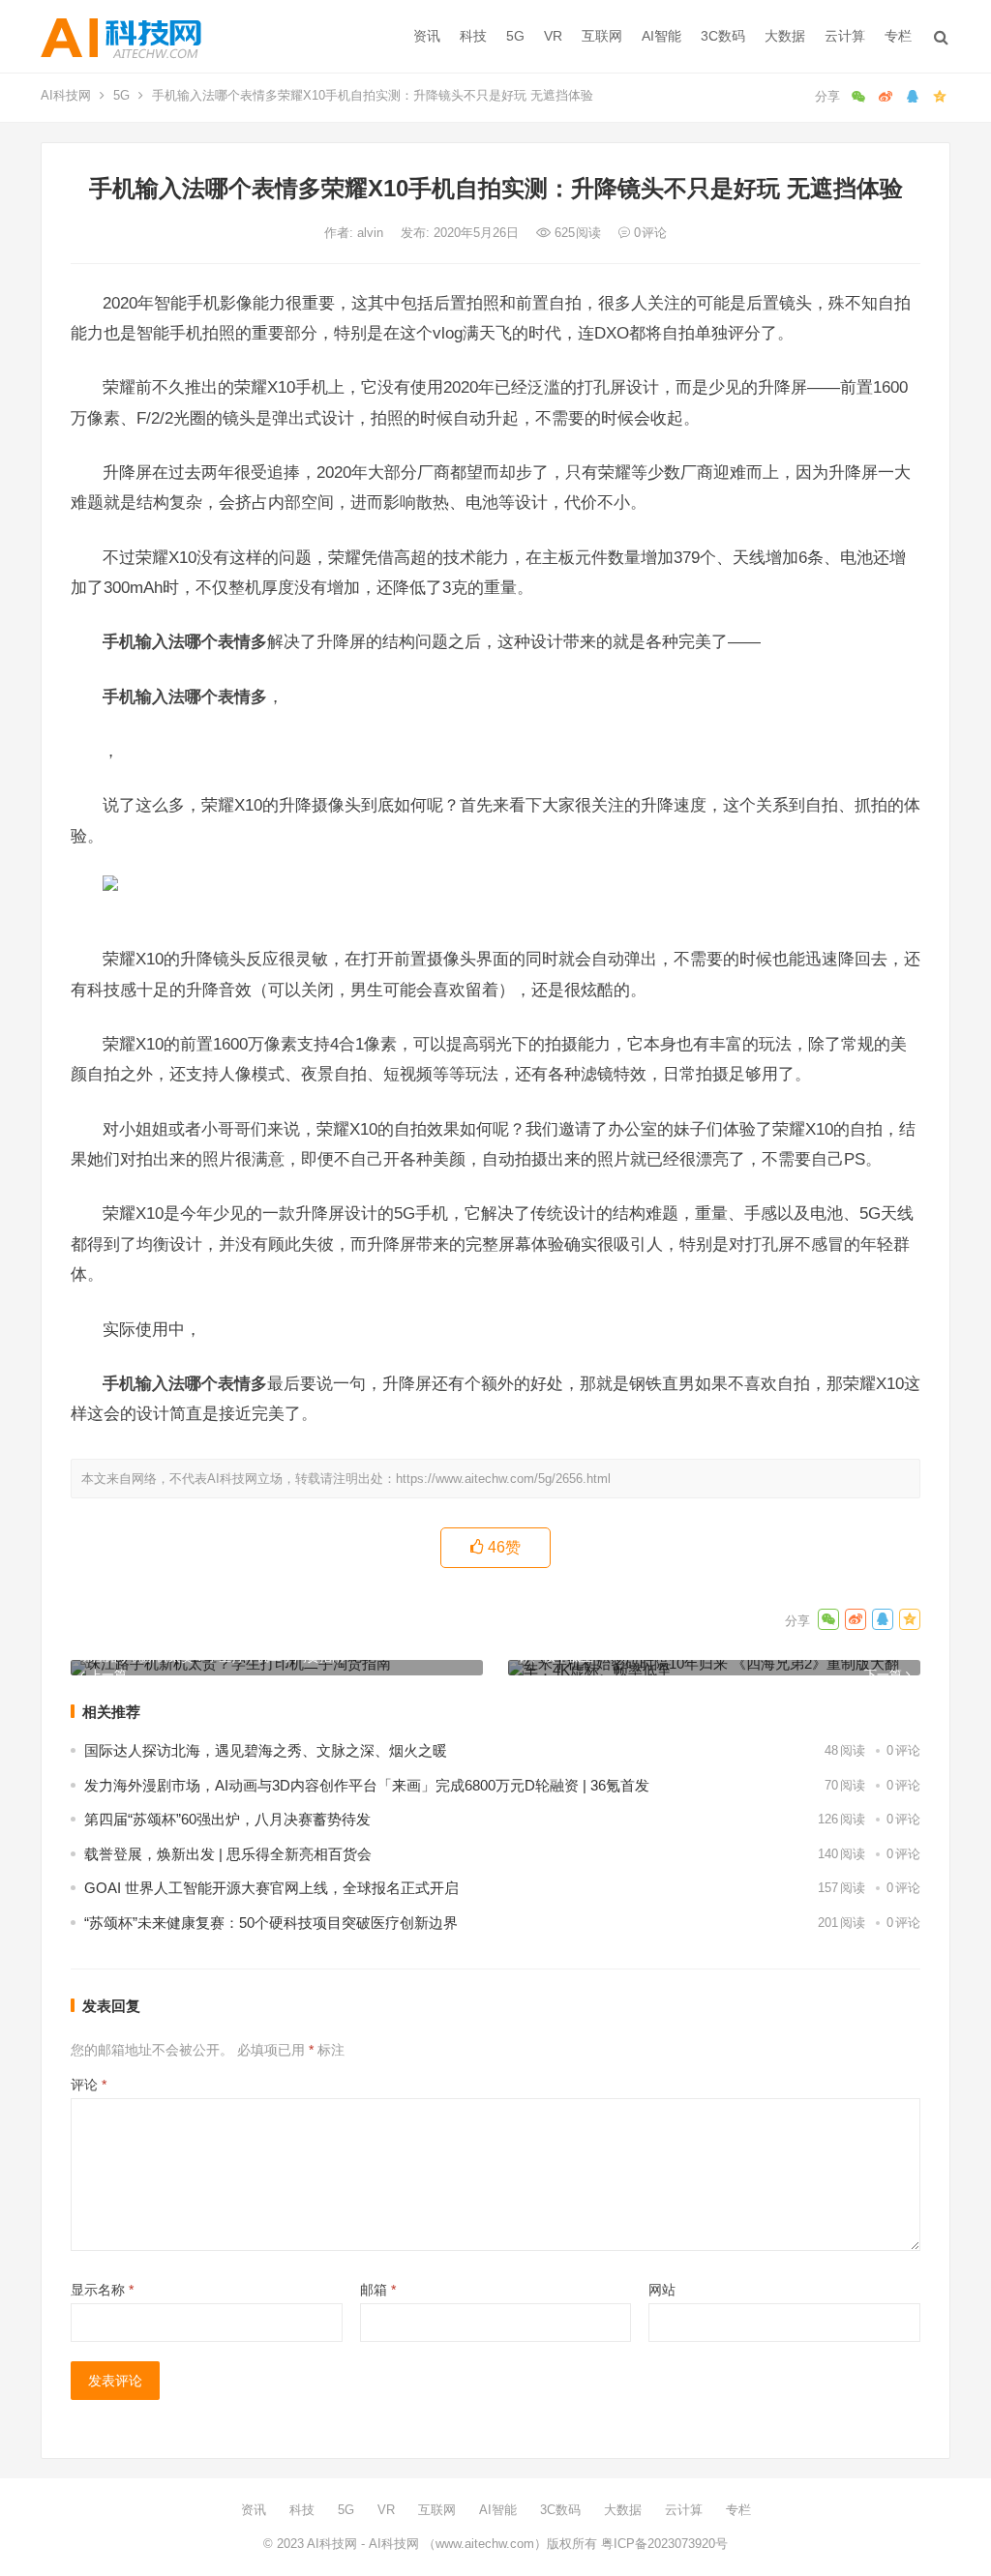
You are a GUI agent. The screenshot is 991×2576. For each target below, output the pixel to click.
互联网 (602, 36)
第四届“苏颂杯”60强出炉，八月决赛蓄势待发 (227, 1819)
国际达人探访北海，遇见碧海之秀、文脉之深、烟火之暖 (266, 1750)
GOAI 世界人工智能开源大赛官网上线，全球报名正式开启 (271, 1888)
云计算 (845, 36)
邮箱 (378, 2290)
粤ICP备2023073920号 (662, 2544)
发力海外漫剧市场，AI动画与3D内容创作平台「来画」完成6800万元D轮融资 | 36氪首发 (367, 1785)
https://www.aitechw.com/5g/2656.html (503, 1479)
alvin (372, 233)
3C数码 (723, 36)
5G (515, 36)
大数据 (785, 36)
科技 (473, 36)
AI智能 (661, 36)
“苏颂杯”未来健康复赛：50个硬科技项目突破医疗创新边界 (271, 1923)
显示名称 (102, 2290)
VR (553, 36)
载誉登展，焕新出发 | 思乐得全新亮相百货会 (228, 1854)
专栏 (898, 36)
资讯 (427, 36)
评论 (89, 2085)
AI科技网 (66, 95)
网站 (662, 2290)
